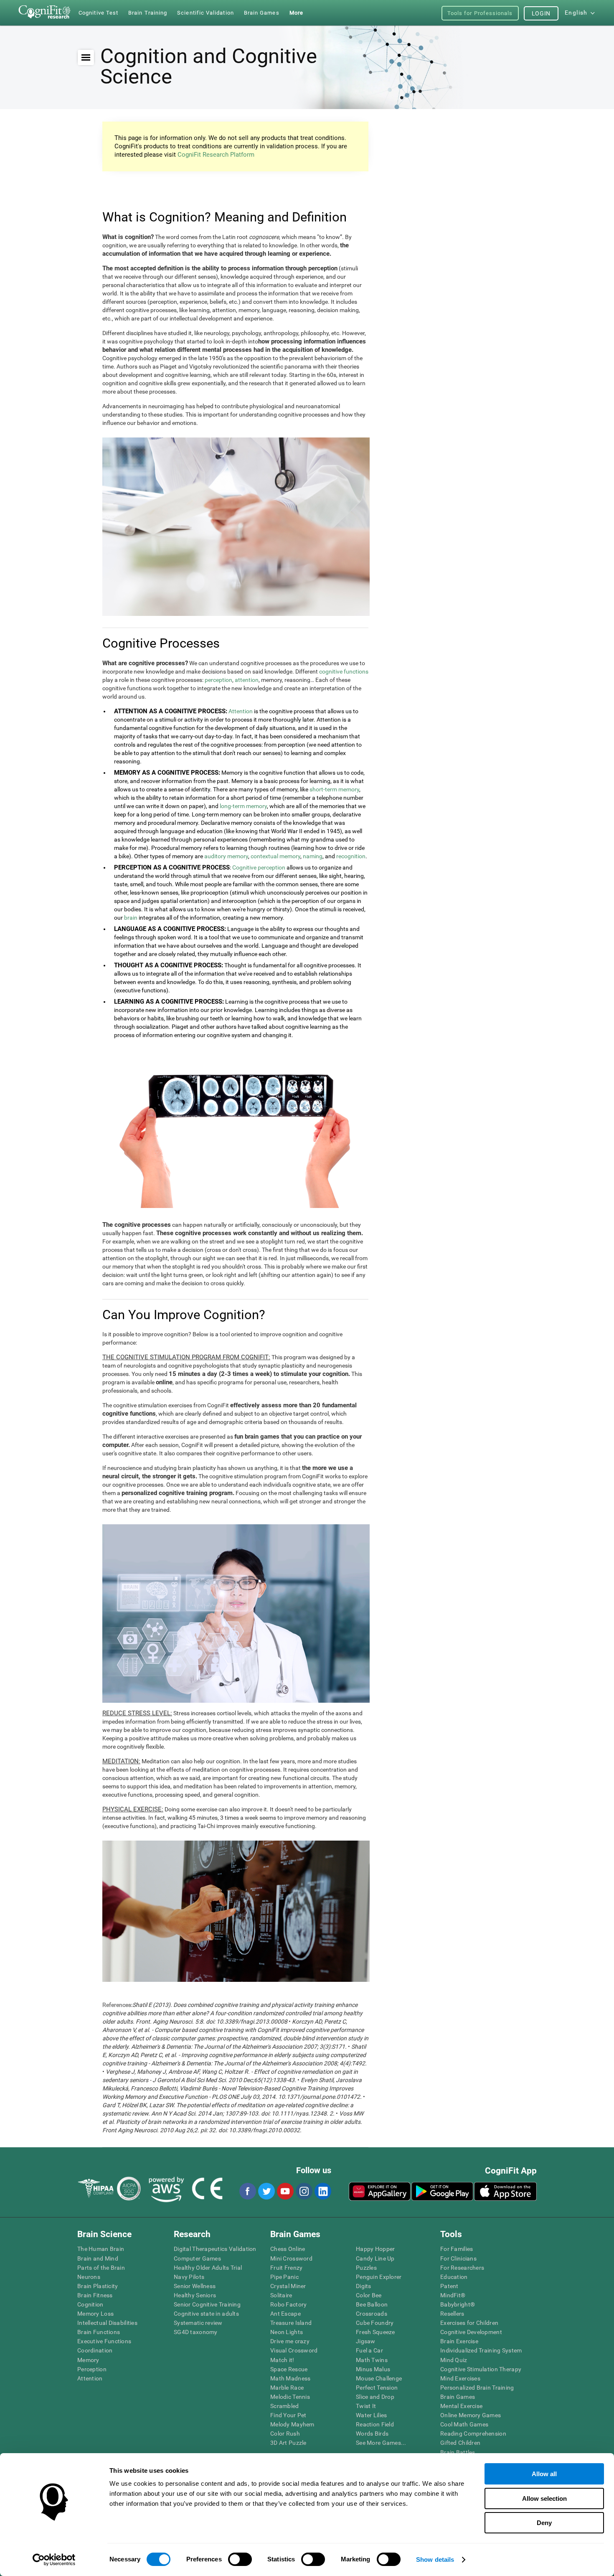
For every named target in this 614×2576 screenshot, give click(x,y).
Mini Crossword (291, 2258)
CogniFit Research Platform (216, 155)
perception (218, 680)
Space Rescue (289, 2369)
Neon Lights (287, 2332)
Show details (435, 2559)
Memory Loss (95, 2314)
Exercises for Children (469, 2323)
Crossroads (372, 2314)
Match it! (282, 2360)
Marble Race (287, 2388)
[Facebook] (247, 2191)
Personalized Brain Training (477, 2388)
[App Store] (505, 2191)
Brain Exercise (459, 2341)
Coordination (95, 2350)
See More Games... (381, 2443)
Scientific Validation (206, 13)
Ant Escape (285, 2314)
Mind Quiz (454, 2360)
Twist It (366, 2406)
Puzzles (366, 2268)
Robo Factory (288, 2304)
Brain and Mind (98, 2258)
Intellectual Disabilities (107, 2323)
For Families (457, 2249)
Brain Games (458, 2397)
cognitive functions (344, 671)
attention (247, 680)
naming (313, 856)
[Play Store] (442, 2191)
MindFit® (453, 2295)
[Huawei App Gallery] (380, 2191)
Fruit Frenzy (286, 2268)
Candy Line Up (375, 2258)
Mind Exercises (460, 2378)
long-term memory (243, 806)
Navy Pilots (189, 2277)
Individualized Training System (481, 2350)
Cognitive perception (259, 867)
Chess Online (288, 2249)
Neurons (89, 2277)
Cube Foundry (375, 2323)
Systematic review (198, 2323)
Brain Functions (99, 2332)
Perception (92, 2369)
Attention (241, 711)
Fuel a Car (369, 2350)
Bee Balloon (372, 2304)
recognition (351, 856)
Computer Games (197, 2258)
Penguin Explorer (379, 2277)
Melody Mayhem (292, 2424)
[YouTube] (285, 2191)
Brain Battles (458, 2452)
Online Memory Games (471, 2415)
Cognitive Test (98, 13)
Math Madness (290, 2378)
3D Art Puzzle (288, 2443)
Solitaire (281, 2295)
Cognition (90, 2304)
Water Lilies (371, 2415)
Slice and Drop (375, 2397)
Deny (544, 2523)
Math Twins (372, 2360)
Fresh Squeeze (376, 2332)
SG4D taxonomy (196, 2332)
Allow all (544, 2474)
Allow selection (544, 2498)
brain (131, 918)
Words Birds (372, 2434)
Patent (449, 2286)
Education (454, 2277)
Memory (88, 2360)
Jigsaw (366, 2341)
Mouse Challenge (379, 2378)
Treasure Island (291, 2323)
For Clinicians (458, 2258)
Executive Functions (104, 2341)
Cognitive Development (471, 2332)
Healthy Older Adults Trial (208, 2268)
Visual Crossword (294, 2350)
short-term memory (334, 789)
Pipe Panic (284, 2277)
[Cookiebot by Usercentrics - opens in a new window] (54, 2560)
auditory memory (226, 856)
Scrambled (285, 2406)
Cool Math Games (464, 2424)
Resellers (452, 2314)
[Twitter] (266, 2191)
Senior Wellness (195, 2286)
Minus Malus (373, 2369)
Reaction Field (375, 2424)
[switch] (240, 2559)
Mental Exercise (461, 2406)
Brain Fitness (95, 2295)
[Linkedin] (322, 2191)
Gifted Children (460, 2443)
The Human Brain (101, 2249)
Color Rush (285, 2434)
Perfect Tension (377, 2388)
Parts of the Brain (101, 2268)
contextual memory (275, 856)
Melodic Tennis (290, 2397)
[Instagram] (304, 2191)
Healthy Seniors (195, 2295)
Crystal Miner (288, 2286)
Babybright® (458, 2304)
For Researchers (462, 2268)
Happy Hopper (375, 2249)
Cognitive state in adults (206, 2314)
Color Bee (369, 2295)
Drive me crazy (290, 2341)
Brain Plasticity (98, 2286)
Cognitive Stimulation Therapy (481, 2369)
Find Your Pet (288, 2415)
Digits (364, 2286)
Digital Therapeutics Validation (215, 2249)
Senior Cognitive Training (207, 2304)
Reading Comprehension (473, 2434)
